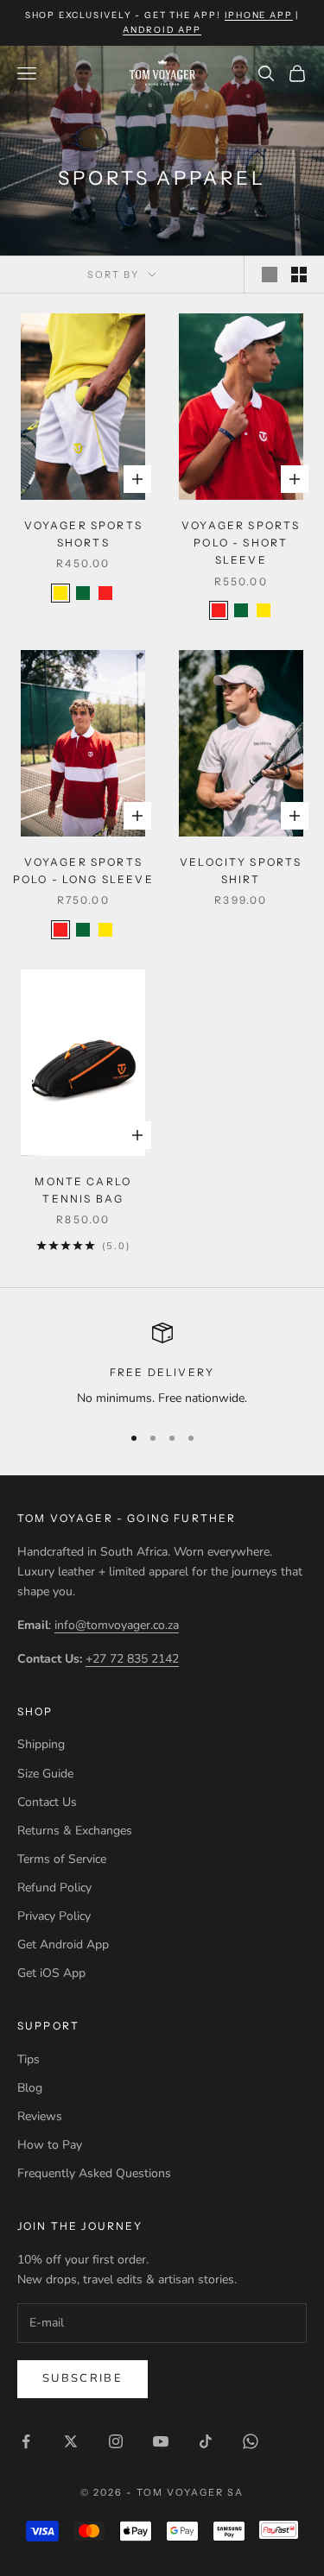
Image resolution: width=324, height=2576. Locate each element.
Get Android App (63, 1945)
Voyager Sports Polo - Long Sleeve (83, 871)
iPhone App (259, 15)
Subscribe (83, 2378)
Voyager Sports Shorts (83, 534)
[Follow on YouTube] (161, 2441)
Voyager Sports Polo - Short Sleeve (241, 543)
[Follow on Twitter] (71, 2441)
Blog (30, 2088)
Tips (29, 2059)
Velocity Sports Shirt (241, 871)
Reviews (40, 2116)
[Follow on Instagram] (116, 2441)
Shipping (41, 1744)
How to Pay (50, 2145)
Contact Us (47, 1802)
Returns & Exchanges (75, 1831)
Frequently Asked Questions (94, 2173)
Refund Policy (54, 1888)
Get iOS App (51, 1973)
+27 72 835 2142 (132, 1659)
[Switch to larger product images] (270, 275)
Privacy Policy (54, 1916)
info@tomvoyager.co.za (117, 1625)
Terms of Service (62, 1859)
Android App (162, 30)
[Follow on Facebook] (26, 2441)
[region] (162, 1365)
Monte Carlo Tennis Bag (83, 1190)
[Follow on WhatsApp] (251, 2441)
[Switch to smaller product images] (299, 275)
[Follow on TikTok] (206, 2441)
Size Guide (45, 1774)
